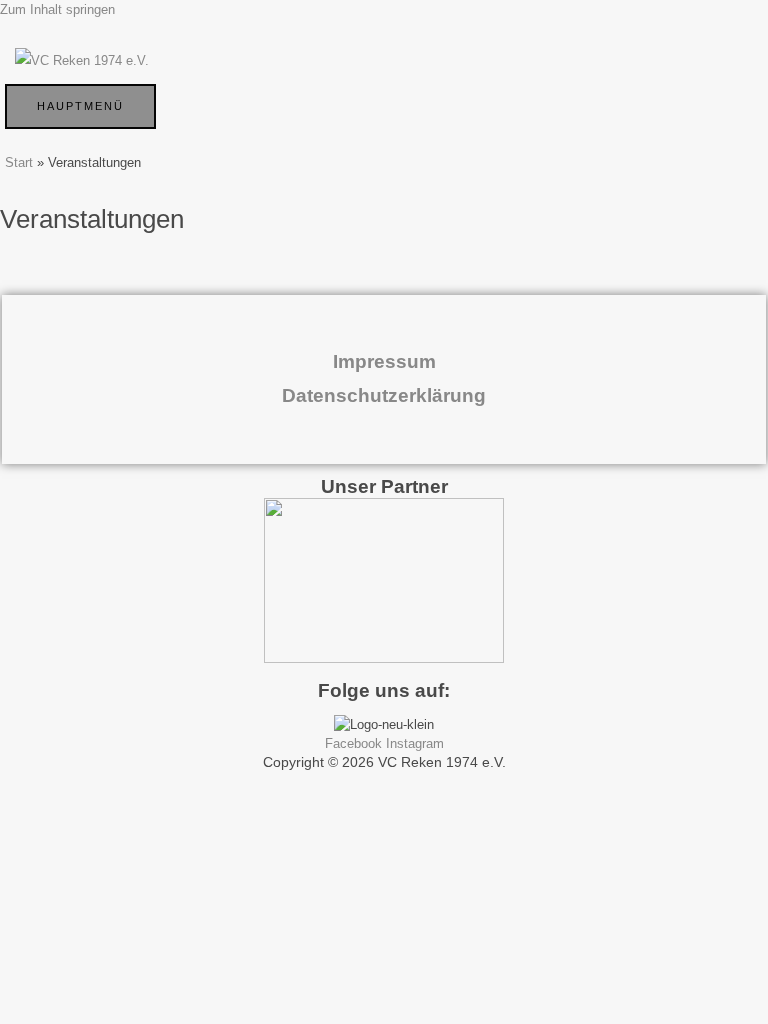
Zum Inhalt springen (57, 9)
